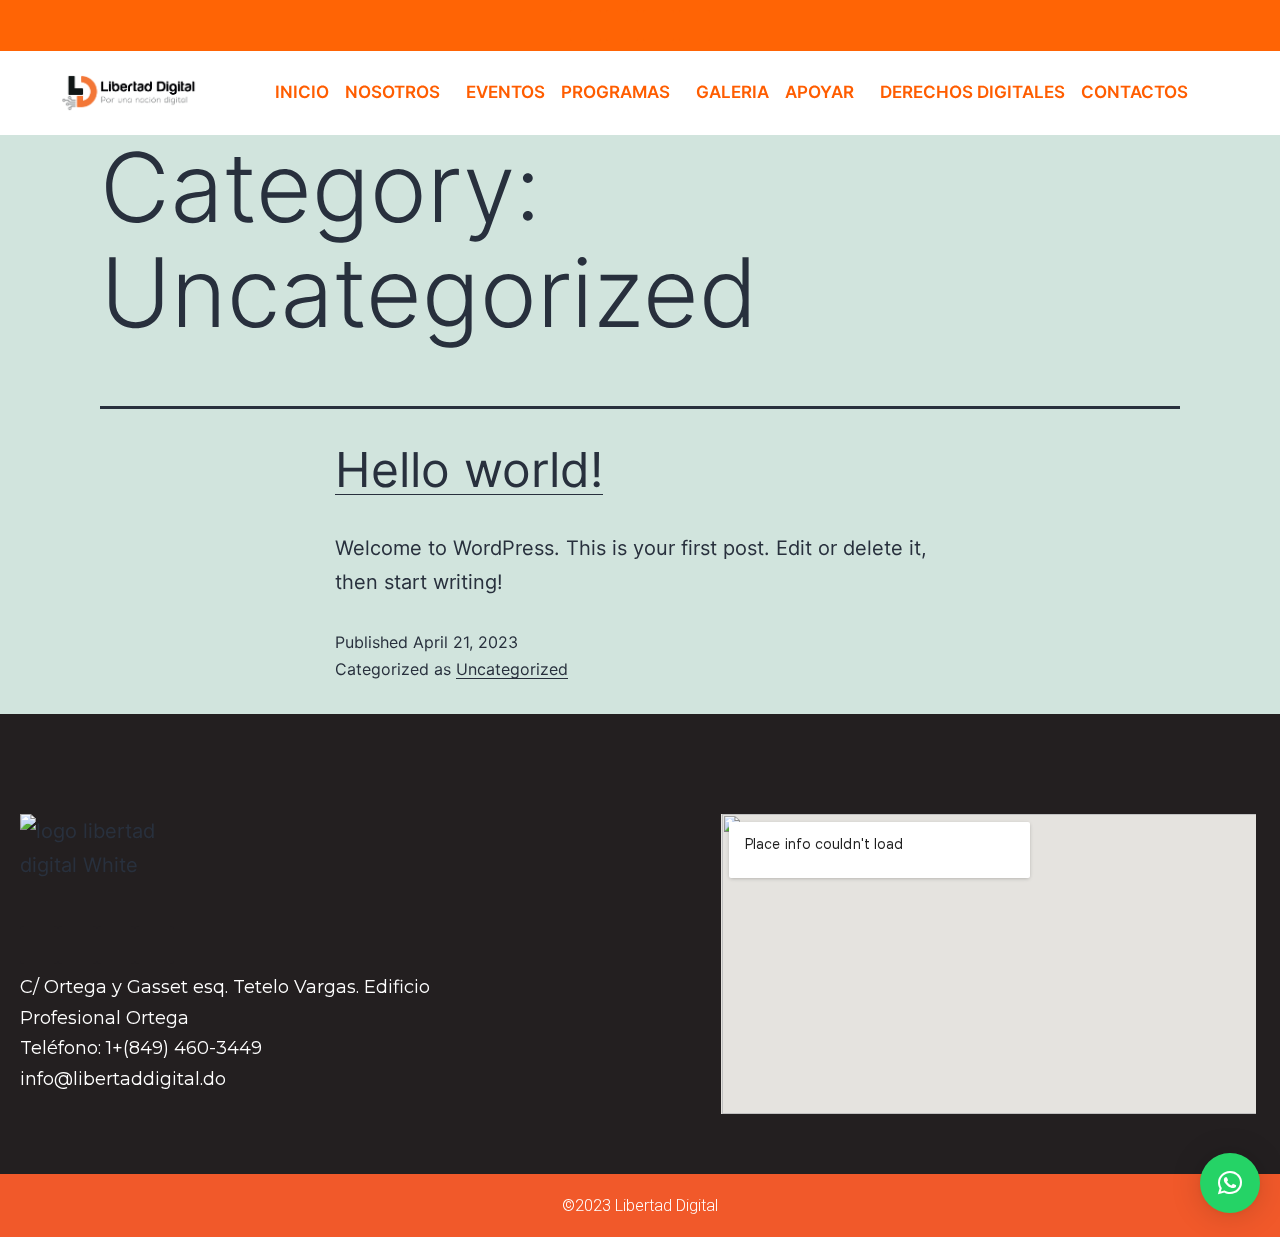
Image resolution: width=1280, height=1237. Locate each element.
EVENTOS (505, 92)
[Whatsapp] (694, 25)
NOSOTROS (392, 92)
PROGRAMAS (615, 92)
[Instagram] (621, 25)
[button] (1230, 1183)
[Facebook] (585, 25)
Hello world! (469, 469)
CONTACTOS (1134, 92)
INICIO (302, 92)
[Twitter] (658, 25)
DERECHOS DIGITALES (972, 92)
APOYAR (819, 92)
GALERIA (732, 92)
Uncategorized (512, 669)
